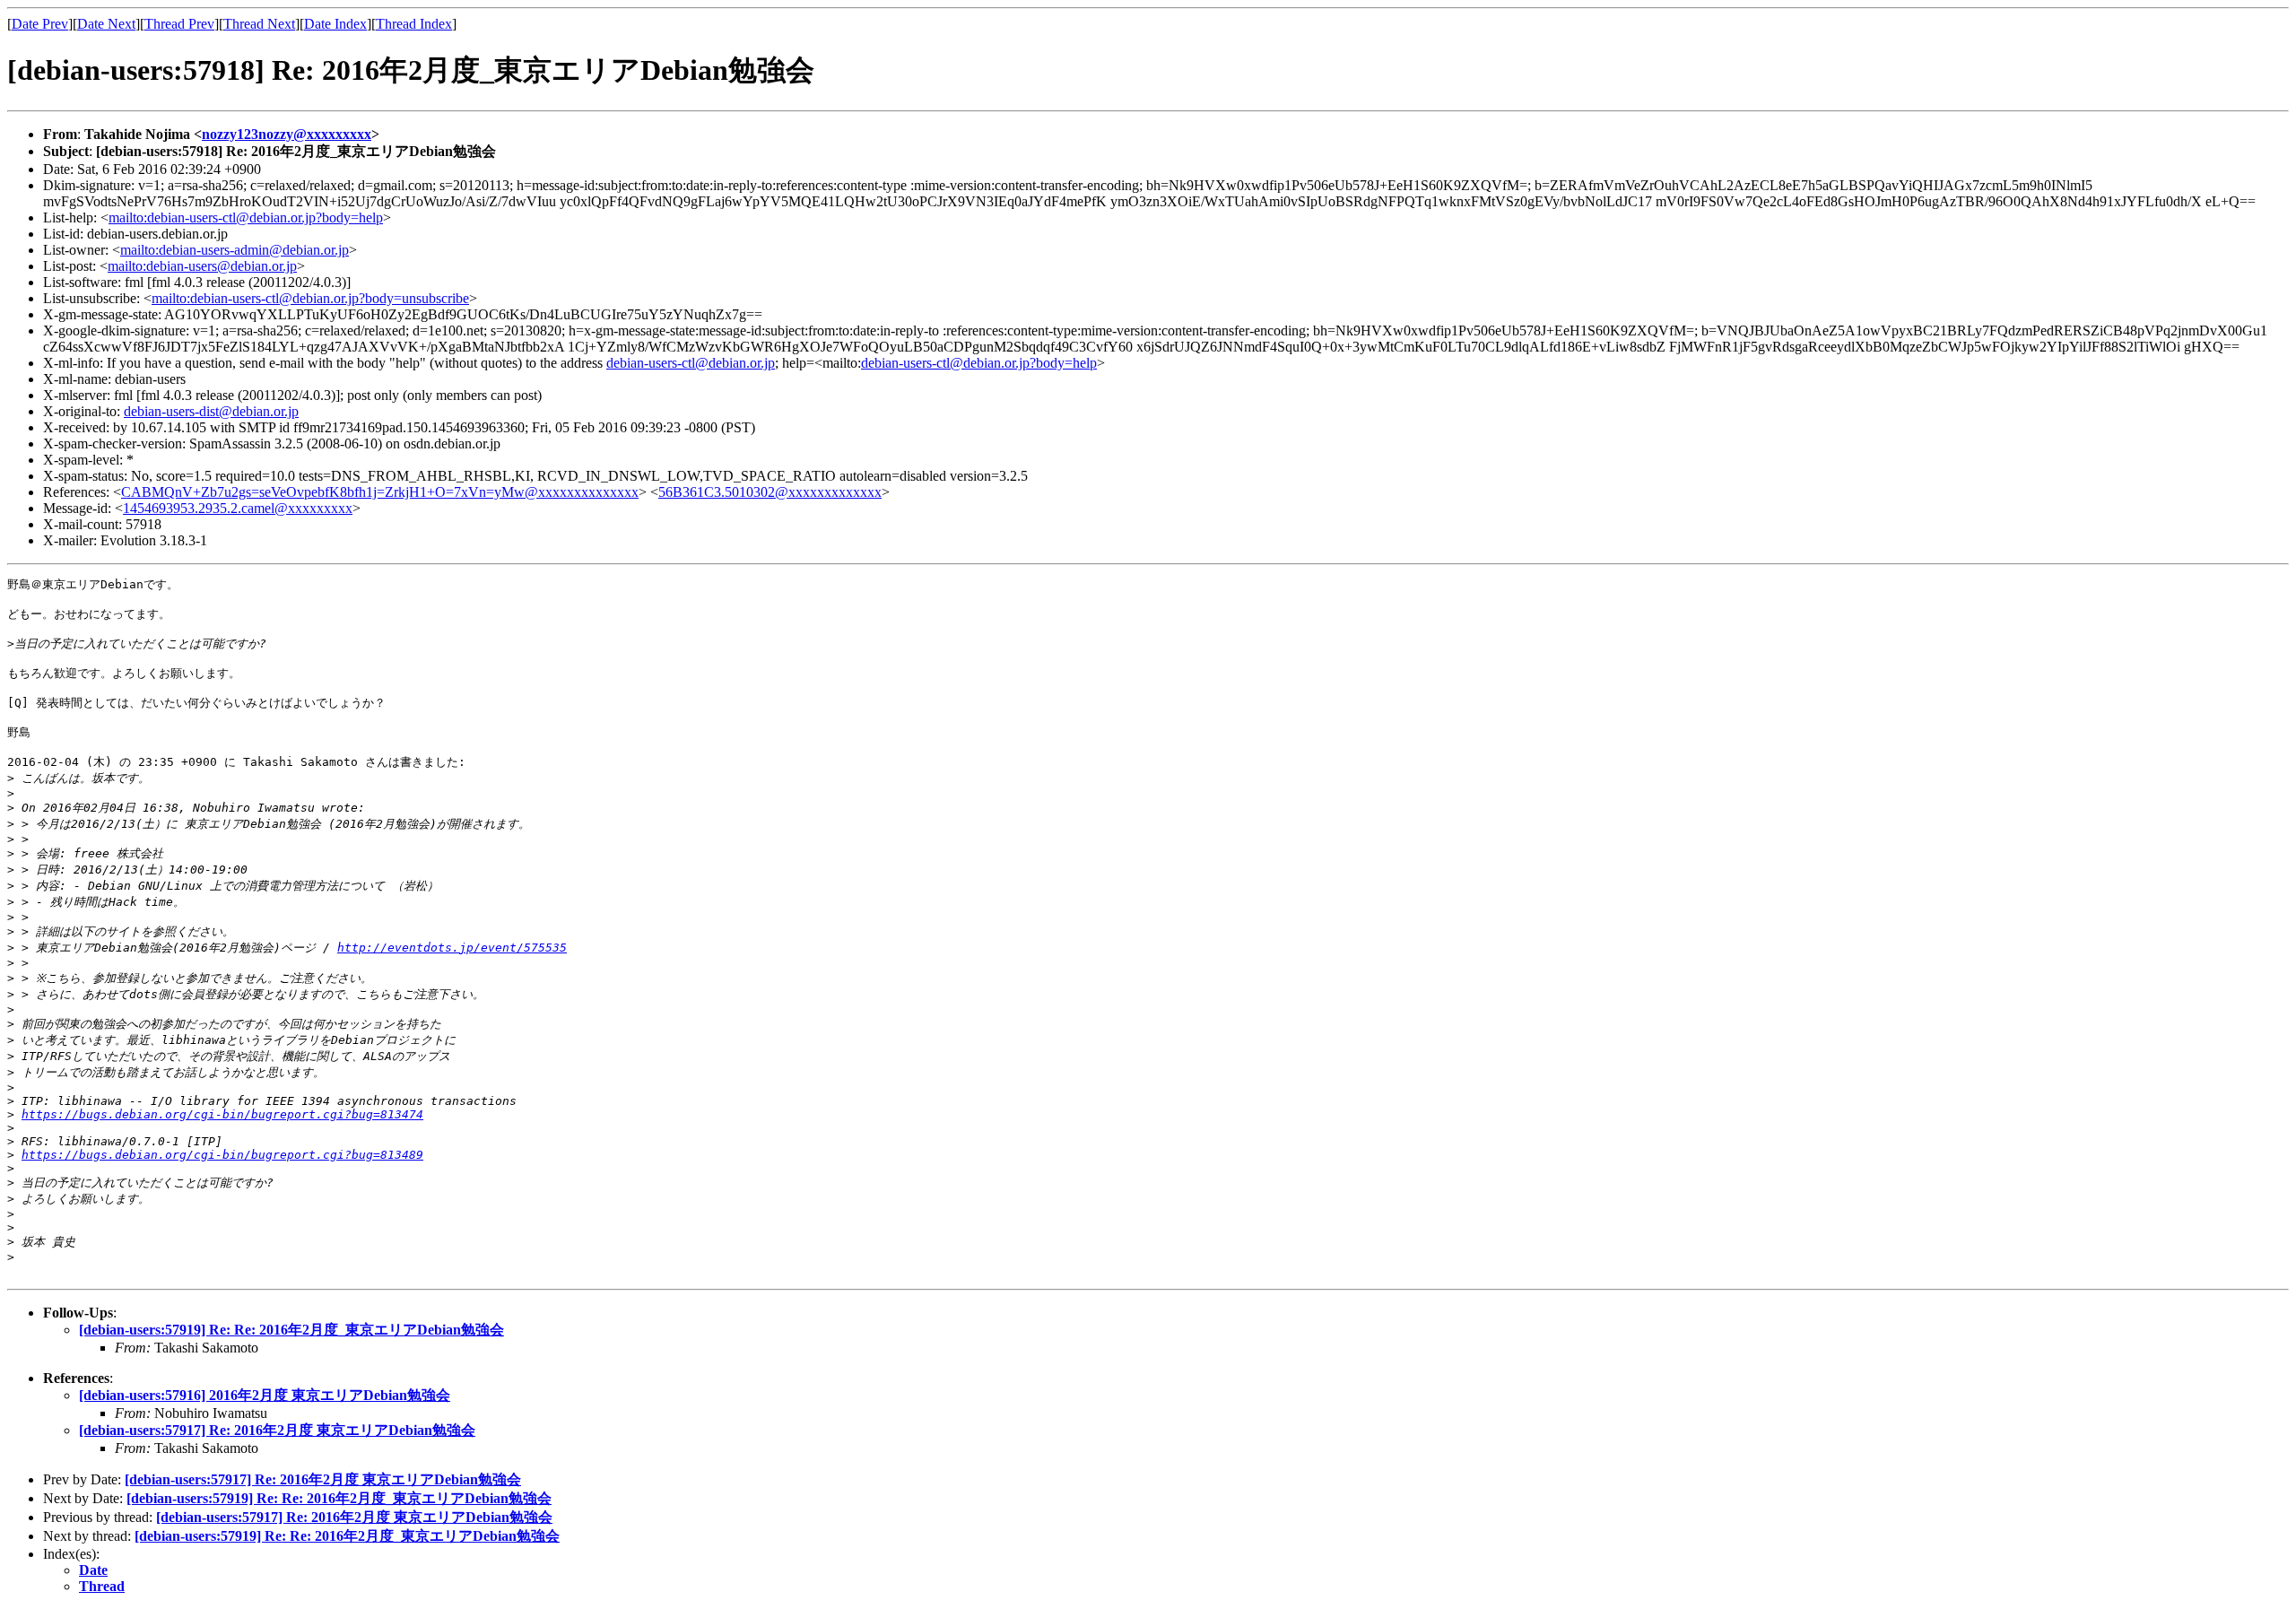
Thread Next (259, 24)
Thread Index (414, 24)
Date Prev (40, 24)
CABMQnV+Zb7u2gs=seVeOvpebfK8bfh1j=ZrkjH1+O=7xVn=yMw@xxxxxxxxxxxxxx (380, 492)
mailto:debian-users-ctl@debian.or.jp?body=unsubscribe (310, 298)
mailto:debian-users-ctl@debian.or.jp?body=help (246, 217)
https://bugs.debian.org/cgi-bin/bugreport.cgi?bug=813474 (222, 1114)
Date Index (335, 24)
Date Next (106, 24)
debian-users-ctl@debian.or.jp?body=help (979, 363)
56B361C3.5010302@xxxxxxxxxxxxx (770, 492)
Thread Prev (179, 24)
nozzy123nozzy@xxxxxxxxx (287, 134)
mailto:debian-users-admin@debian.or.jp (235, 250)
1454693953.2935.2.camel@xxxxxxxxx (238, 508)
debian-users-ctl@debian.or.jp (691, 363)
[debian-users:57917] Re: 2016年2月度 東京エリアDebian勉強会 (277, 1430)
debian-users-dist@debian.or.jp (211, 411)
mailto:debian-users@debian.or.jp (202, 266)
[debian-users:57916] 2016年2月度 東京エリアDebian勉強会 (265, 1395)
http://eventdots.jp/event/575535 (452, 948)
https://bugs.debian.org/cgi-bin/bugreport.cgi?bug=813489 (222, 1155)
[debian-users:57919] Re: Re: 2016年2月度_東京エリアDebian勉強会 (291, 1330)
